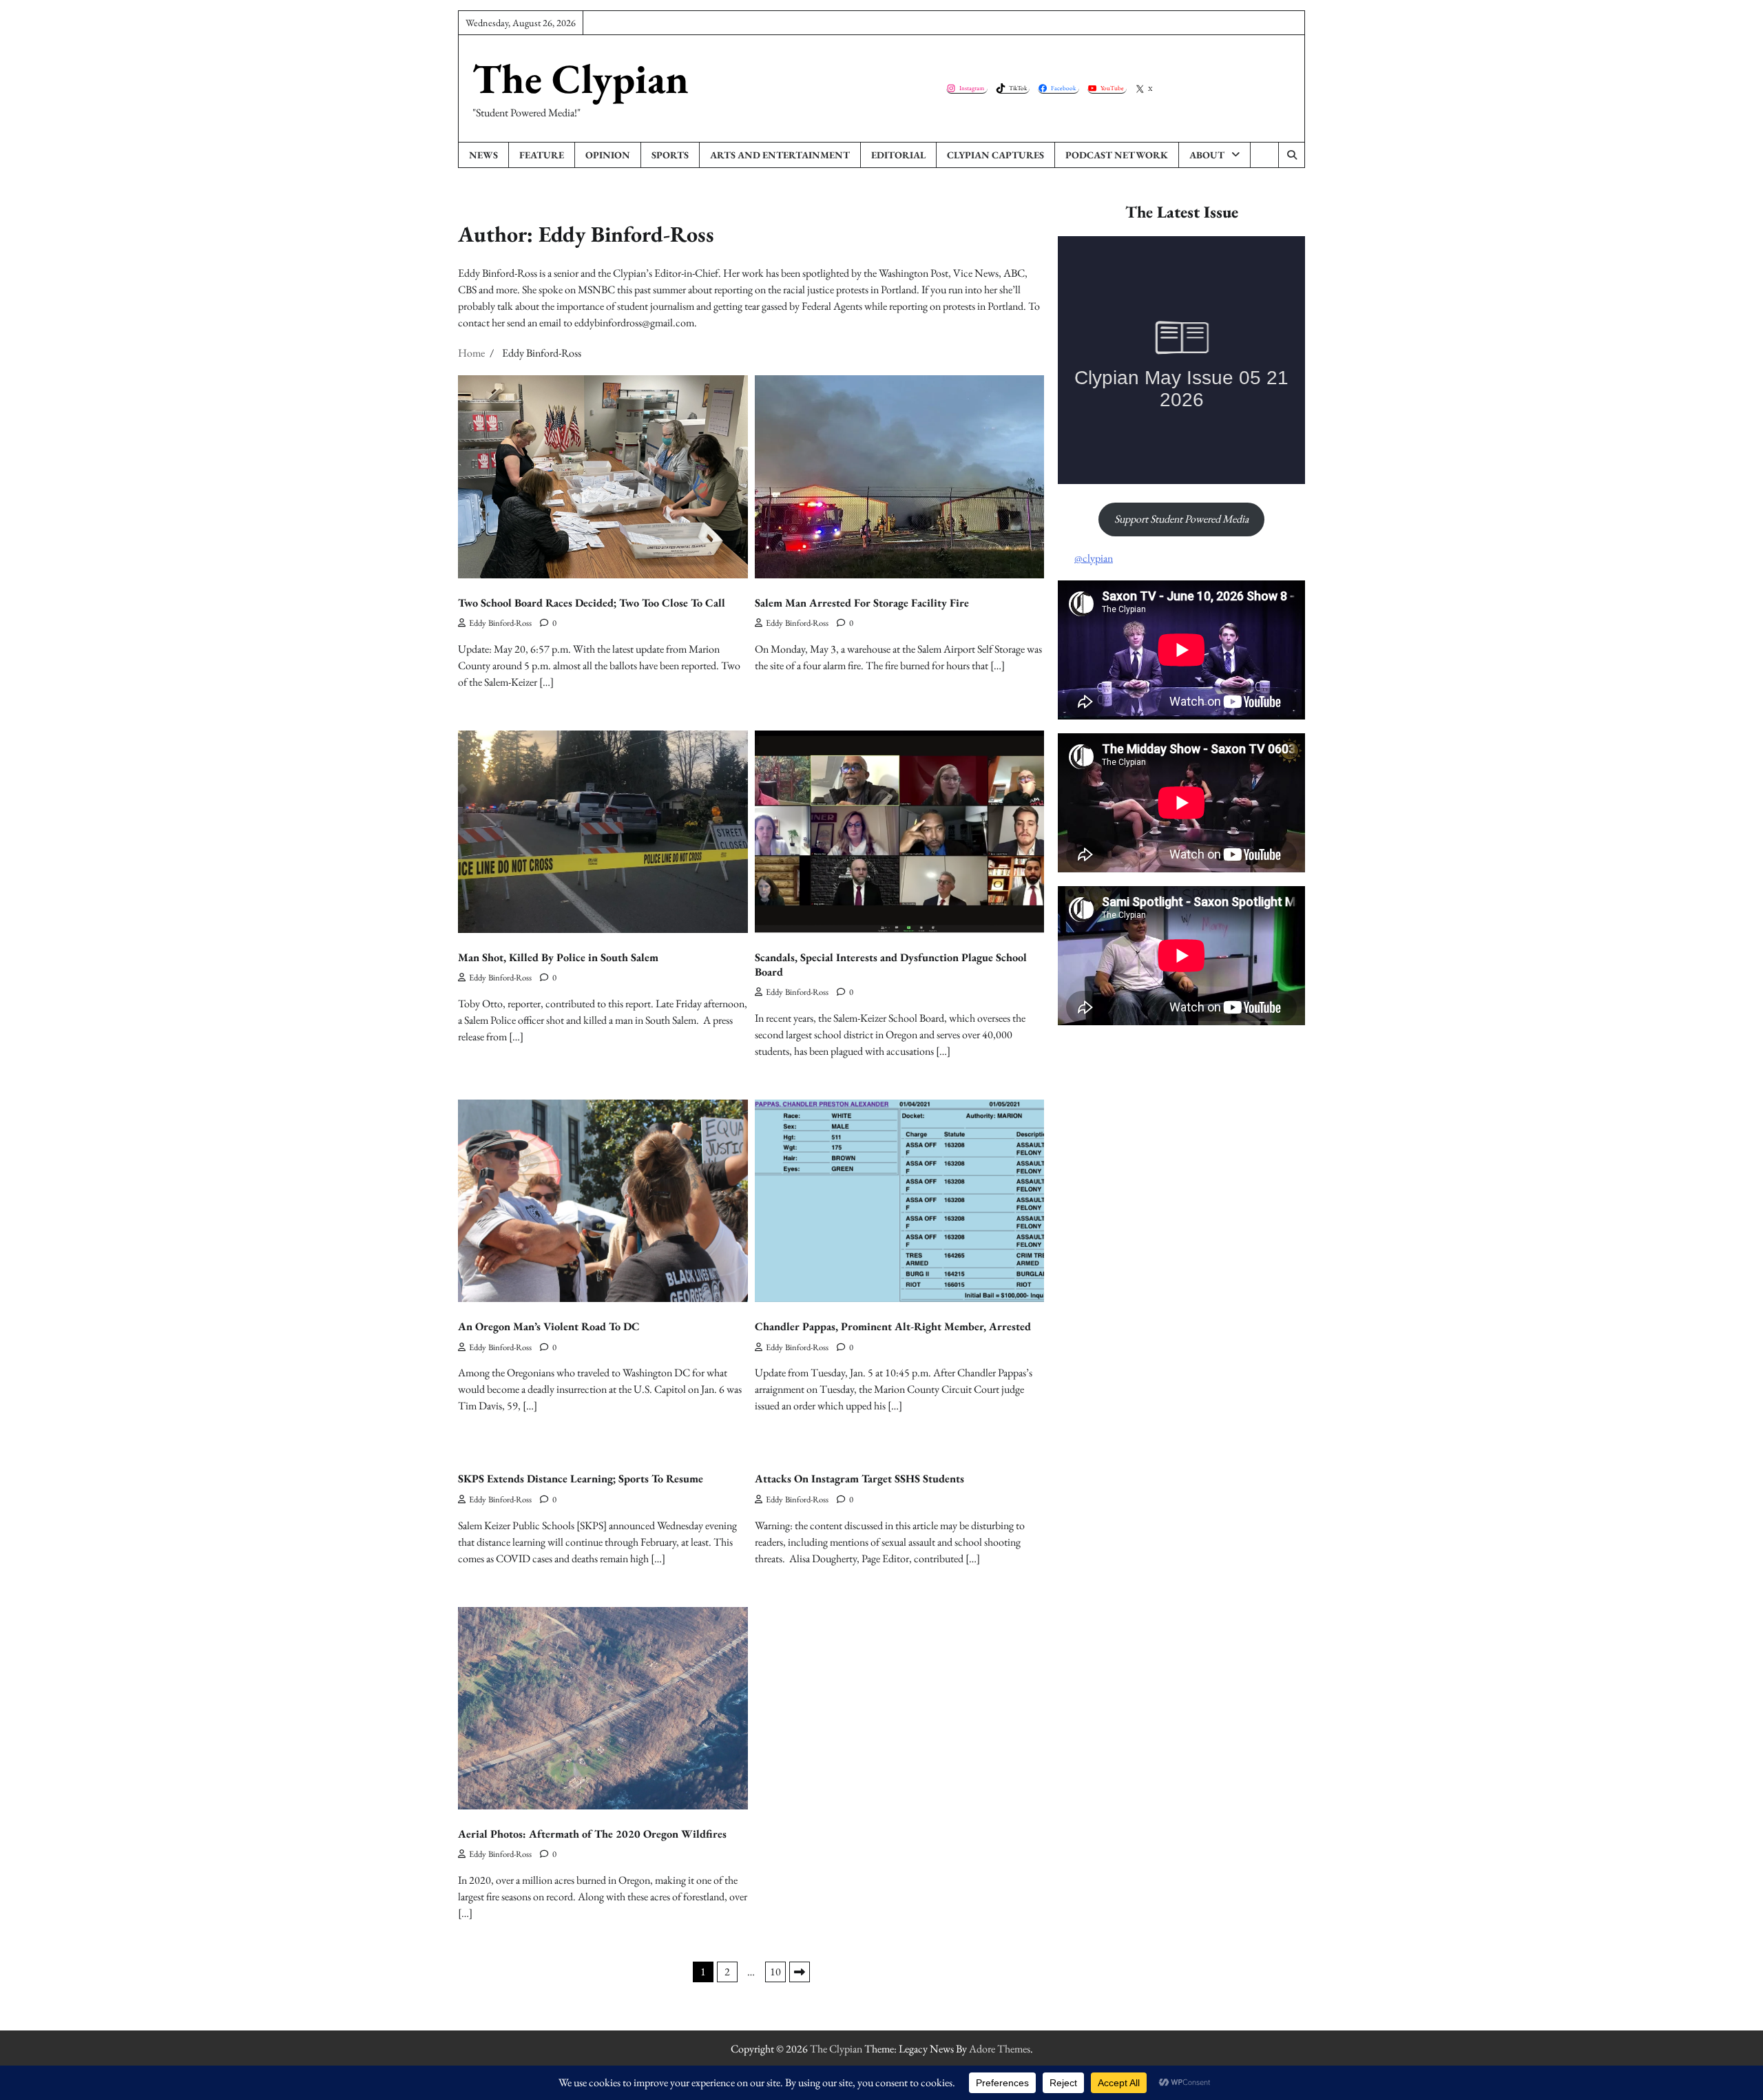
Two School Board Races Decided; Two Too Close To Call (592, 603)
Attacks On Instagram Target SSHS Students (859, 1479)
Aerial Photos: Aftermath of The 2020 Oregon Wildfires (592, 1834)
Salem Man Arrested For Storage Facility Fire (862, 603)
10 (775, 1972)
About (1207, 155)
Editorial (898, 155)
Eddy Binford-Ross (500, 623)
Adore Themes (1000, 2049)
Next (800, 1972)
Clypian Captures (995, 155)
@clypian (1094, 558)
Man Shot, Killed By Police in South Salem (558, 957)
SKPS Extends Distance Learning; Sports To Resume (581, 1479)
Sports (670, 155)
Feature (542, 155)
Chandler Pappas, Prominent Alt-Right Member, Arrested (893, 1326)
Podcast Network (1117, 155)
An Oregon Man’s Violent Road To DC (549, 1326)
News (483, 155)
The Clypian (581, 78)
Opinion (608, 155)
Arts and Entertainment (780, 155)
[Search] (1291, 155)
